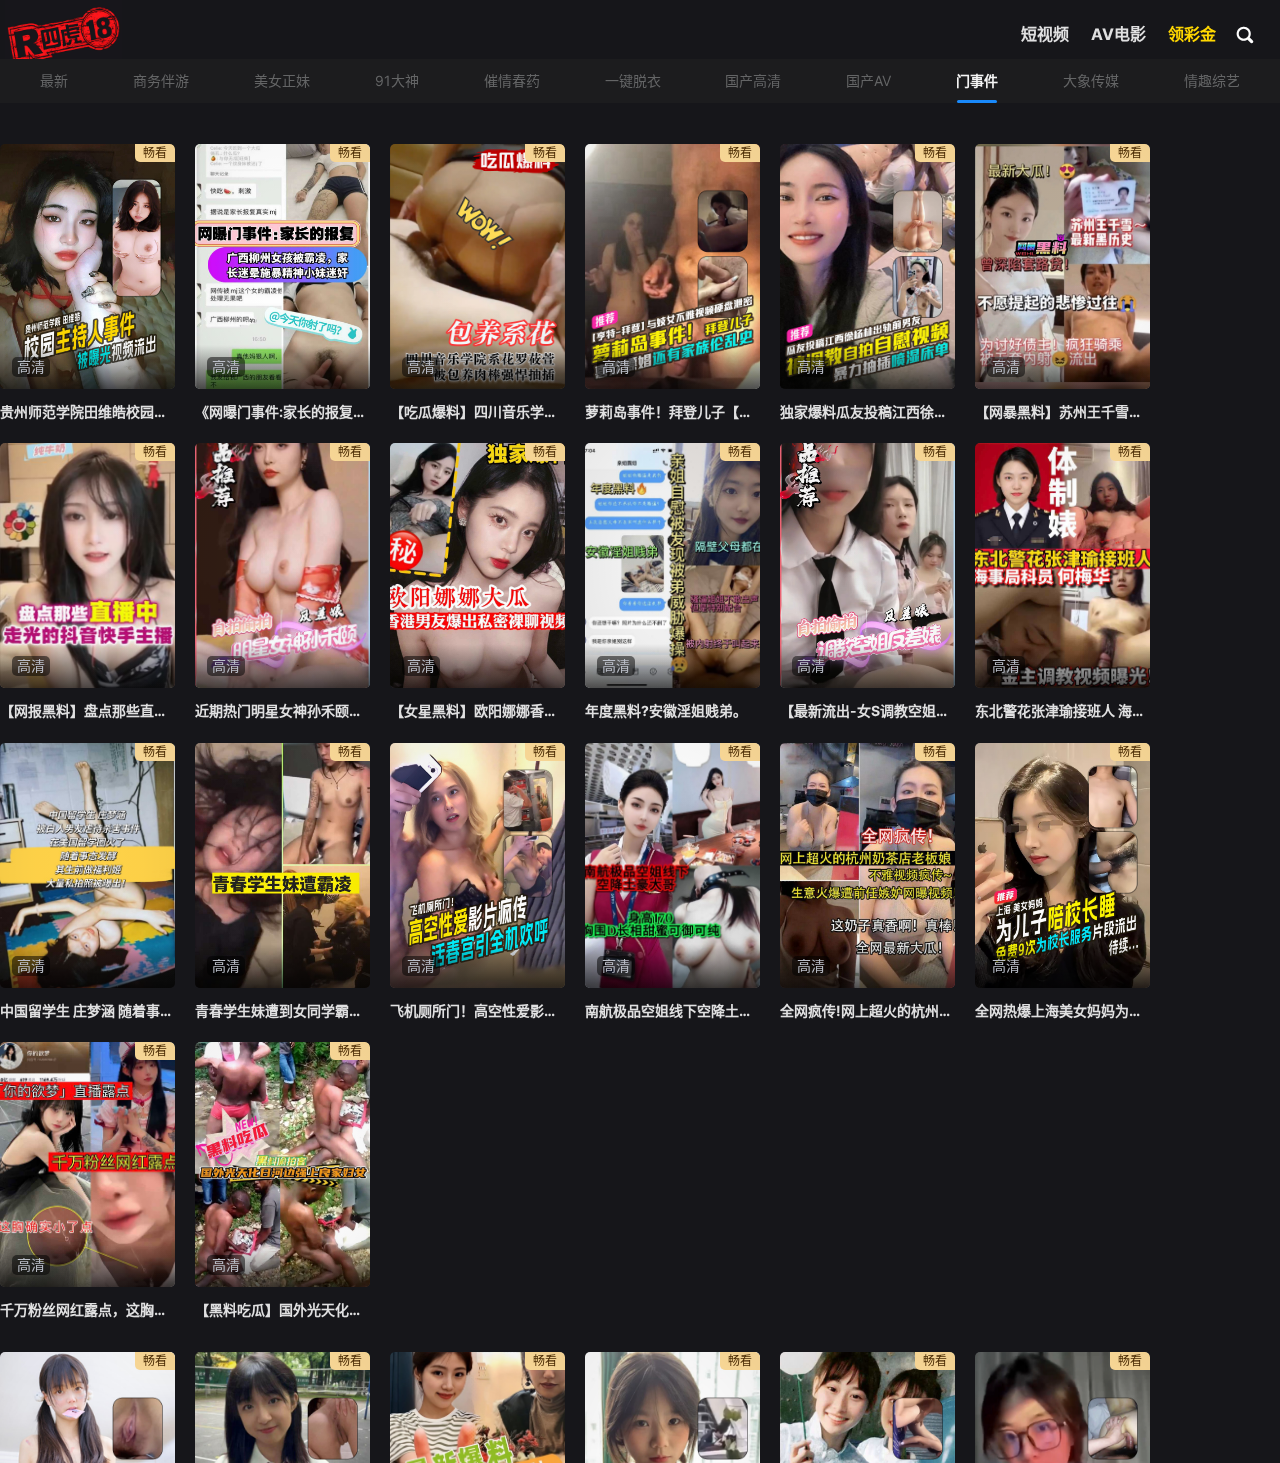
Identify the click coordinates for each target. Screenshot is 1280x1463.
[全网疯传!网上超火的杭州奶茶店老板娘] (867, 865)
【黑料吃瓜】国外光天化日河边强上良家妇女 (282, 1309)
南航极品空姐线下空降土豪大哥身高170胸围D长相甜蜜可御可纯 (672, 1010)
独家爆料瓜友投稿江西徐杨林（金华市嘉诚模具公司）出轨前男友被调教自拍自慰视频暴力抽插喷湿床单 (867, 411)
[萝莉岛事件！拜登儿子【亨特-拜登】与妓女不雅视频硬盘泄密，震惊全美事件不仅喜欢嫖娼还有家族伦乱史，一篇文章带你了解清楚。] (672, 266)
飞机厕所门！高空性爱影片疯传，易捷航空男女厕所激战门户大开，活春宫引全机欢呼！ (477, 1010)
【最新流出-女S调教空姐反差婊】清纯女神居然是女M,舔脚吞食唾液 (867, 710)
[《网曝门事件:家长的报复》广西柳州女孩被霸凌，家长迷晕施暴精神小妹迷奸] (282, 266)
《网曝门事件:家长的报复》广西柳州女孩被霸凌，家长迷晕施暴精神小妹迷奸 (282, 411)
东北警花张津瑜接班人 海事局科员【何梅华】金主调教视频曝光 (1062, 710)
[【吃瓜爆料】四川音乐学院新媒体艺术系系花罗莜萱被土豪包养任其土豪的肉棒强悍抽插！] (477, 266)
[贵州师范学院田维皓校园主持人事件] (87, 266)
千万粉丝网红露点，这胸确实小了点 (87, 1309)
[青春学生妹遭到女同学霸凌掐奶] (282, 865)
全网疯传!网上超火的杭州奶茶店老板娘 (867, 1010)
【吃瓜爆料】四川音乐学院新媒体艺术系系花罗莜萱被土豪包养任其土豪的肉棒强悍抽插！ (477, 411)
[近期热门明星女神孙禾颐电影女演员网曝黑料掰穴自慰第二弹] (282, 565)
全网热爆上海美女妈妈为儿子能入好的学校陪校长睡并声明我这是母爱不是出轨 (1062, 1010)
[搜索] (1246, 34)
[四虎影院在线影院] (63, 35)
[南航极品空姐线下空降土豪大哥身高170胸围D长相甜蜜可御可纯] (672, 865)
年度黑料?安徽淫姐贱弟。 (666, 710)
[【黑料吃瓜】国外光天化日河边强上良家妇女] (282, 1164)
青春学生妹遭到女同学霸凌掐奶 (282, 1010)
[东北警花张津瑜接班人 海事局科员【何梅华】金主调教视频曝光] (1062, 565)
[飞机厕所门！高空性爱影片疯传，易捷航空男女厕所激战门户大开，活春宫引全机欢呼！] (477, 865)
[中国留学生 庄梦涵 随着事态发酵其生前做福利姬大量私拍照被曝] (87, 865)
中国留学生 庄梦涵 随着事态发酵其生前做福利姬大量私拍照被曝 (87, 1010)
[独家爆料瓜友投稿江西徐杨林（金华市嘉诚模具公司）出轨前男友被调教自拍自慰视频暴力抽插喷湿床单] (867, 266)
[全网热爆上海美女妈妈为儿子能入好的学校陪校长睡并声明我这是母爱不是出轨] (1062, 865)
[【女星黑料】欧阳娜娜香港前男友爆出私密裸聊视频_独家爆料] (477, 565)
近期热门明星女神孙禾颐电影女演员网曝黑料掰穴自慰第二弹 (282, 710)
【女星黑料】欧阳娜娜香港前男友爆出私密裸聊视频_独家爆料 (477, 710)
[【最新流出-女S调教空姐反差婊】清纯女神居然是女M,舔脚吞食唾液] (867, 565)
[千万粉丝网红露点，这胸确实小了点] (87, 1164)
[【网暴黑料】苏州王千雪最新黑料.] (1062, 266)
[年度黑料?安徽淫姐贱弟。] (672, 565)
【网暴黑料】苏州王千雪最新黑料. (1062, 411)
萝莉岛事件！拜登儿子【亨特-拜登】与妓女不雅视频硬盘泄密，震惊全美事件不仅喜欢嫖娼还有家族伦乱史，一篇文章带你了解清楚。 (672, 411)
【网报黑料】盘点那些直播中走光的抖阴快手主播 (87, 710)
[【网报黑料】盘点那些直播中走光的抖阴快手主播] (87, 565)
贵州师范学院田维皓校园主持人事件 (87, 411)
